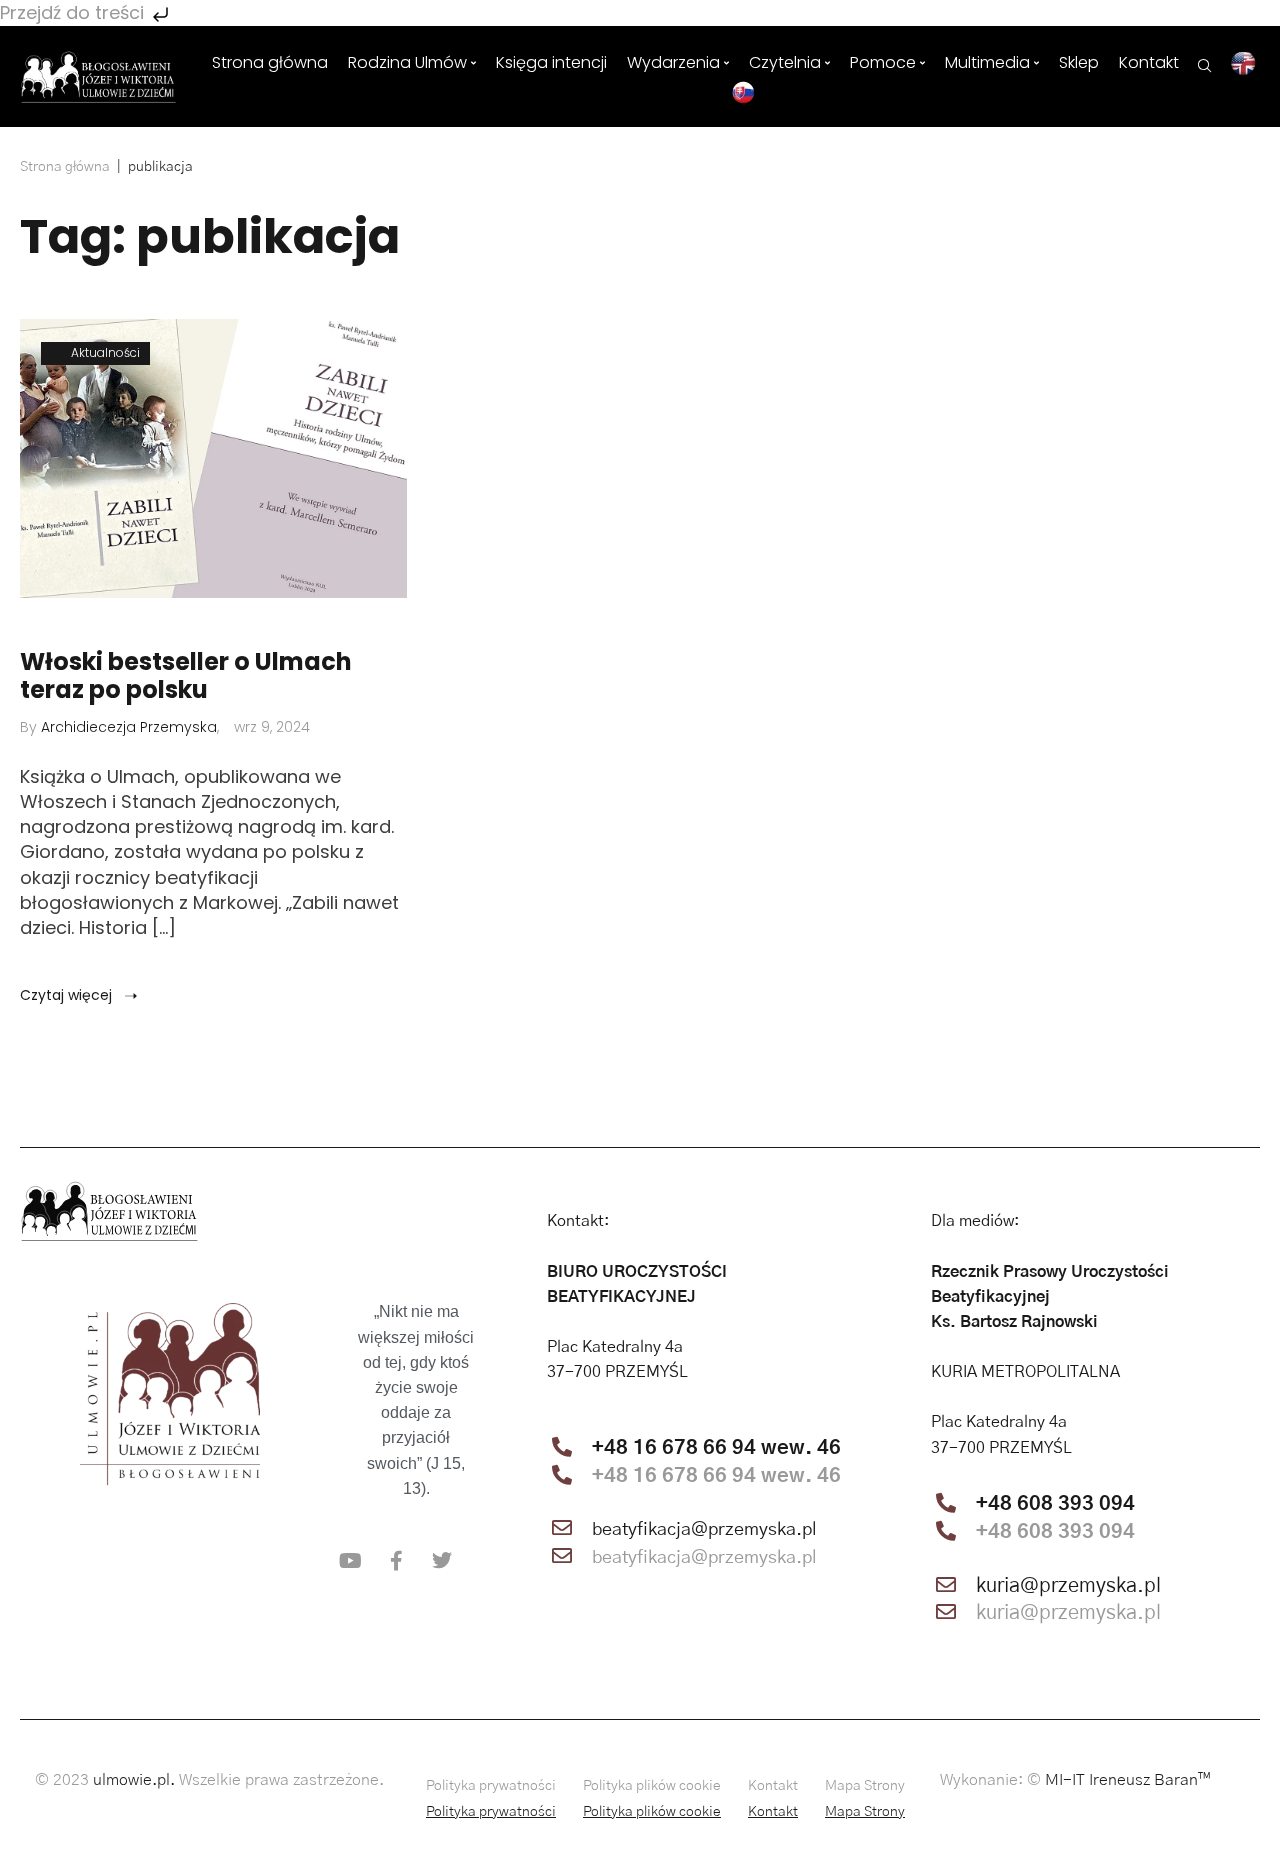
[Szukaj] (1205, 63)
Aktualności (105, 352)
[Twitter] (442, 1561)
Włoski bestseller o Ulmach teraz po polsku (186, 677)
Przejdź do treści (74, 12)
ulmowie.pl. (134, 1780)
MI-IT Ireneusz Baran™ (1128, 1780)
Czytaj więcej (68, 995)
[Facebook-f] (396, 1561)
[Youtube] (350, 1561)
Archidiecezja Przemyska (129, 727)
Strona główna (65, 167)
